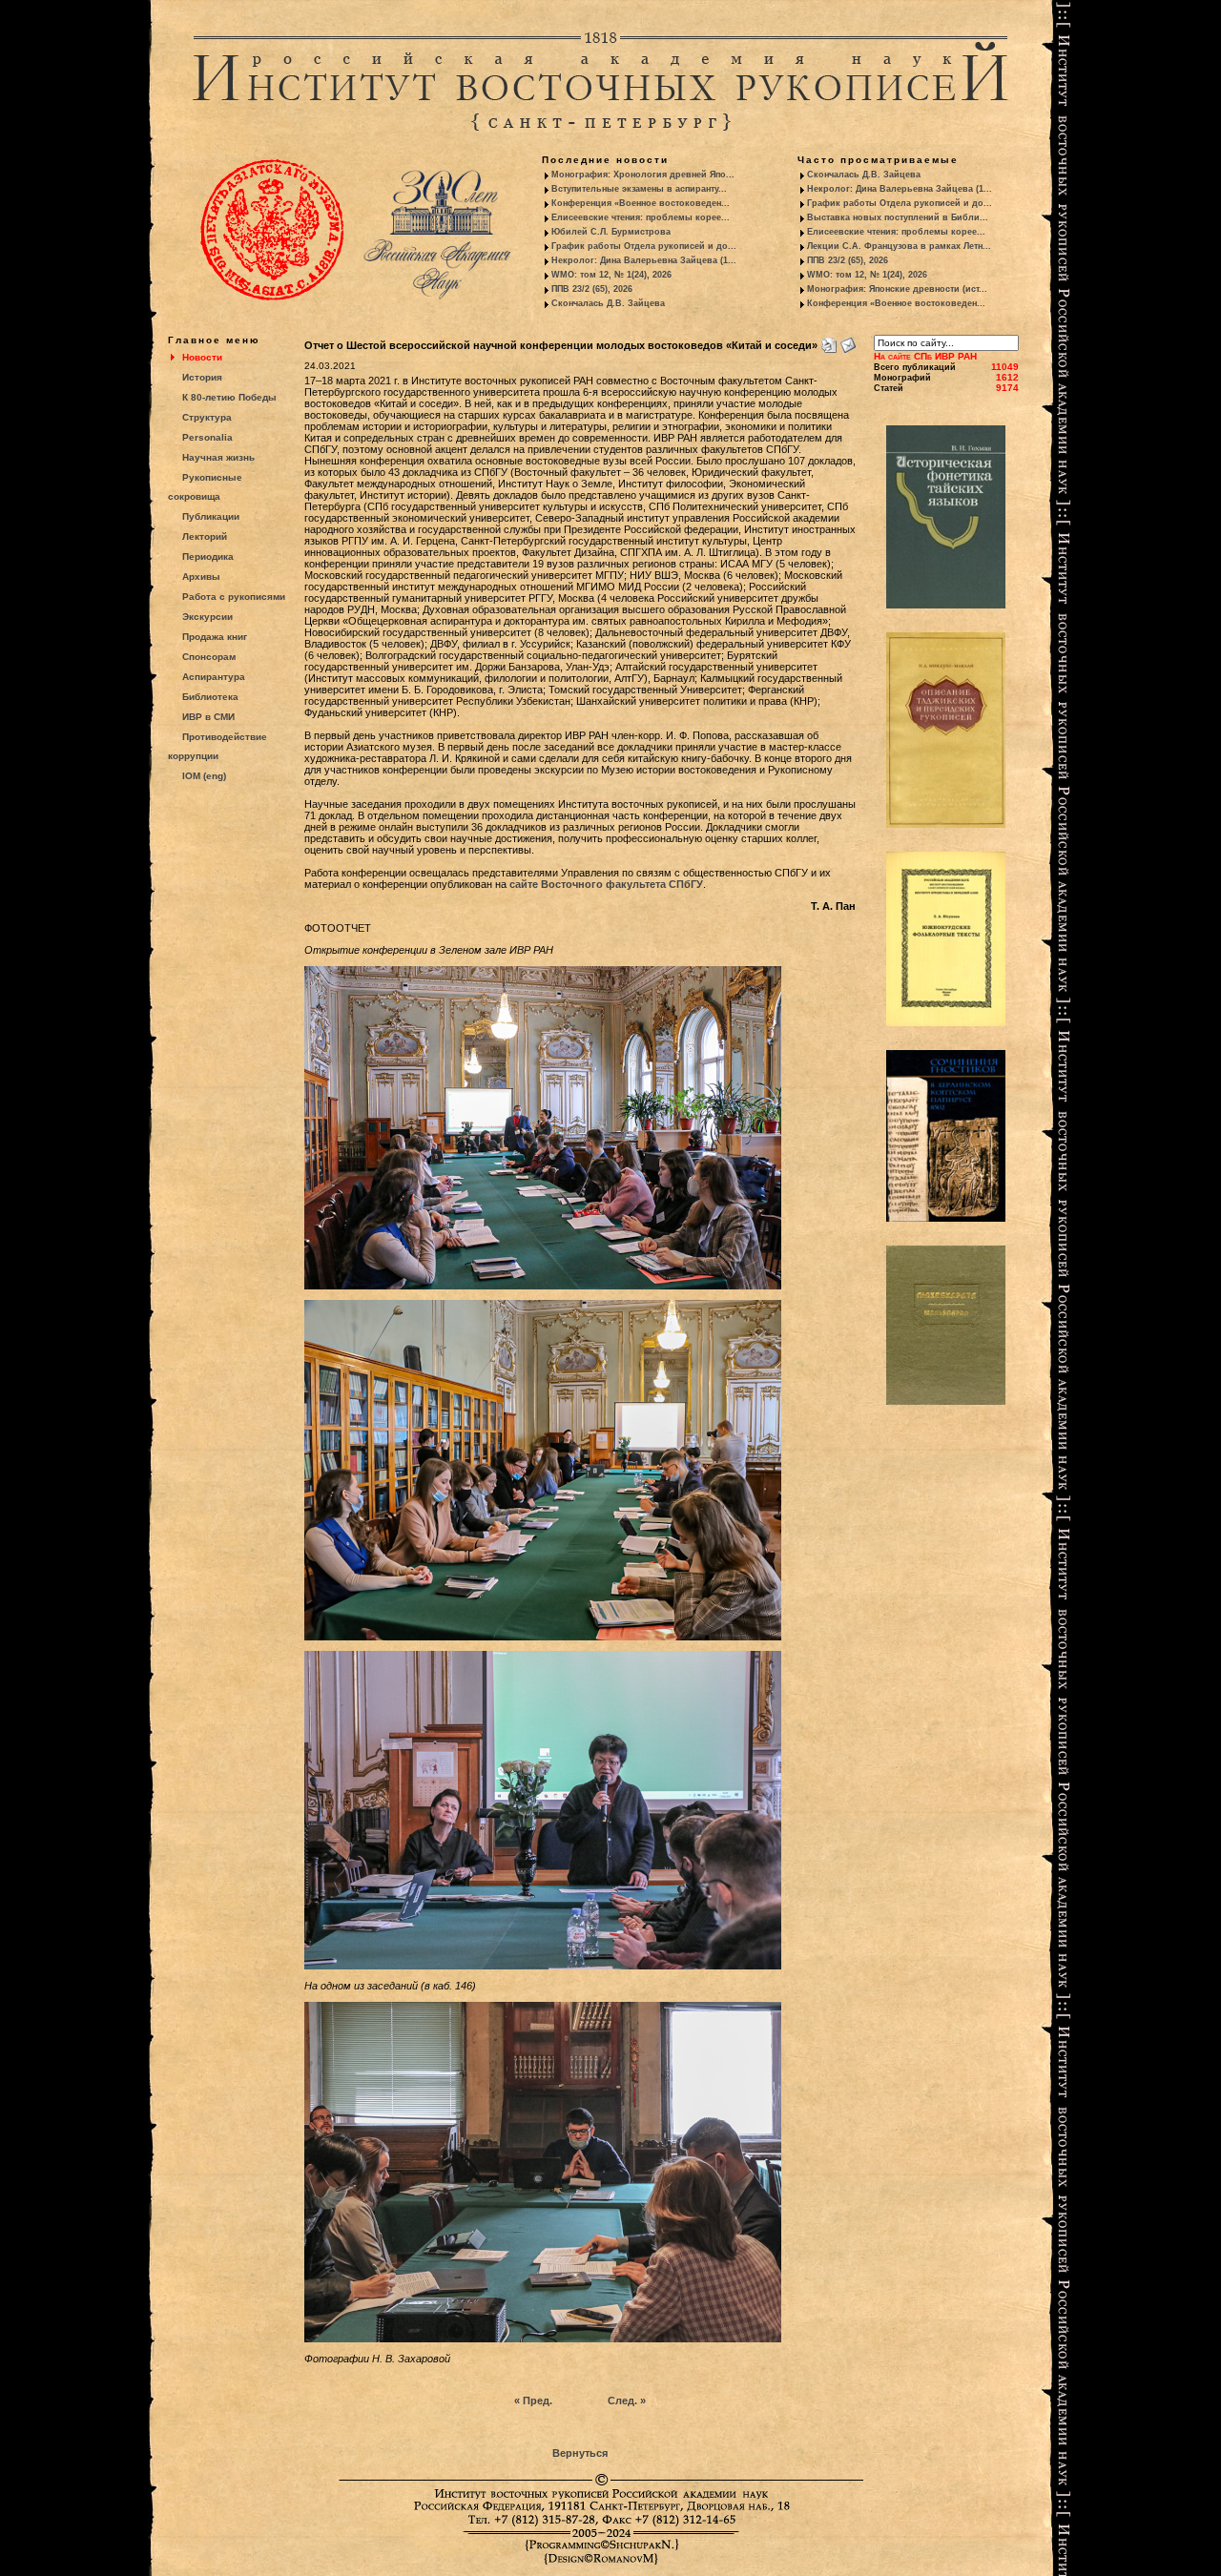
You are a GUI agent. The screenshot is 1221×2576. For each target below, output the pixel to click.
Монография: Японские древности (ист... (897, 289)
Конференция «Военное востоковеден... (641, 203)
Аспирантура (214, 677)
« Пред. (533, 2401)
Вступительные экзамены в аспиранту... (639, 189)
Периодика (208, 556)
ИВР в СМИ (208, 717)
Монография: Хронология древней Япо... (643, 175)
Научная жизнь (218, 457)
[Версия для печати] (829, 341)
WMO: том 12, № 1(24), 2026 (611, 275)
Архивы (201, 577)
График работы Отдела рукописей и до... (644, 246)
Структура (207, 417)
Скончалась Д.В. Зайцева (608, 303)
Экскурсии (207, 617)
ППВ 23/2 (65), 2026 (592, 289)
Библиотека (210, 697)
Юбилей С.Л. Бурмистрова (611, 232)
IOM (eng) (204, 776)
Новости (202, 357)
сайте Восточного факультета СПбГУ (606, 884)
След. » (627, 2401)
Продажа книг (215, 637)
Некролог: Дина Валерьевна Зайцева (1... (644, 260)
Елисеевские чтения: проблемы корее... (641, 217)
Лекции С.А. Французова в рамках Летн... (899, 246)
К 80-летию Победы (229, 397)
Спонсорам (209, 657)
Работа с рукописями (234, 597)
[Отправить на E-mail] (848, 341)
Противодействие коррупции (217, 746)
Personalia (207, 437)
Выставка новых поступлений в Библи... (898, 217)
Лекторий (205, 536)
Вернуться (580, 2453)
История (202, 377)
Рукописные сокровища (205, 487)
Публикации (211, 516)
